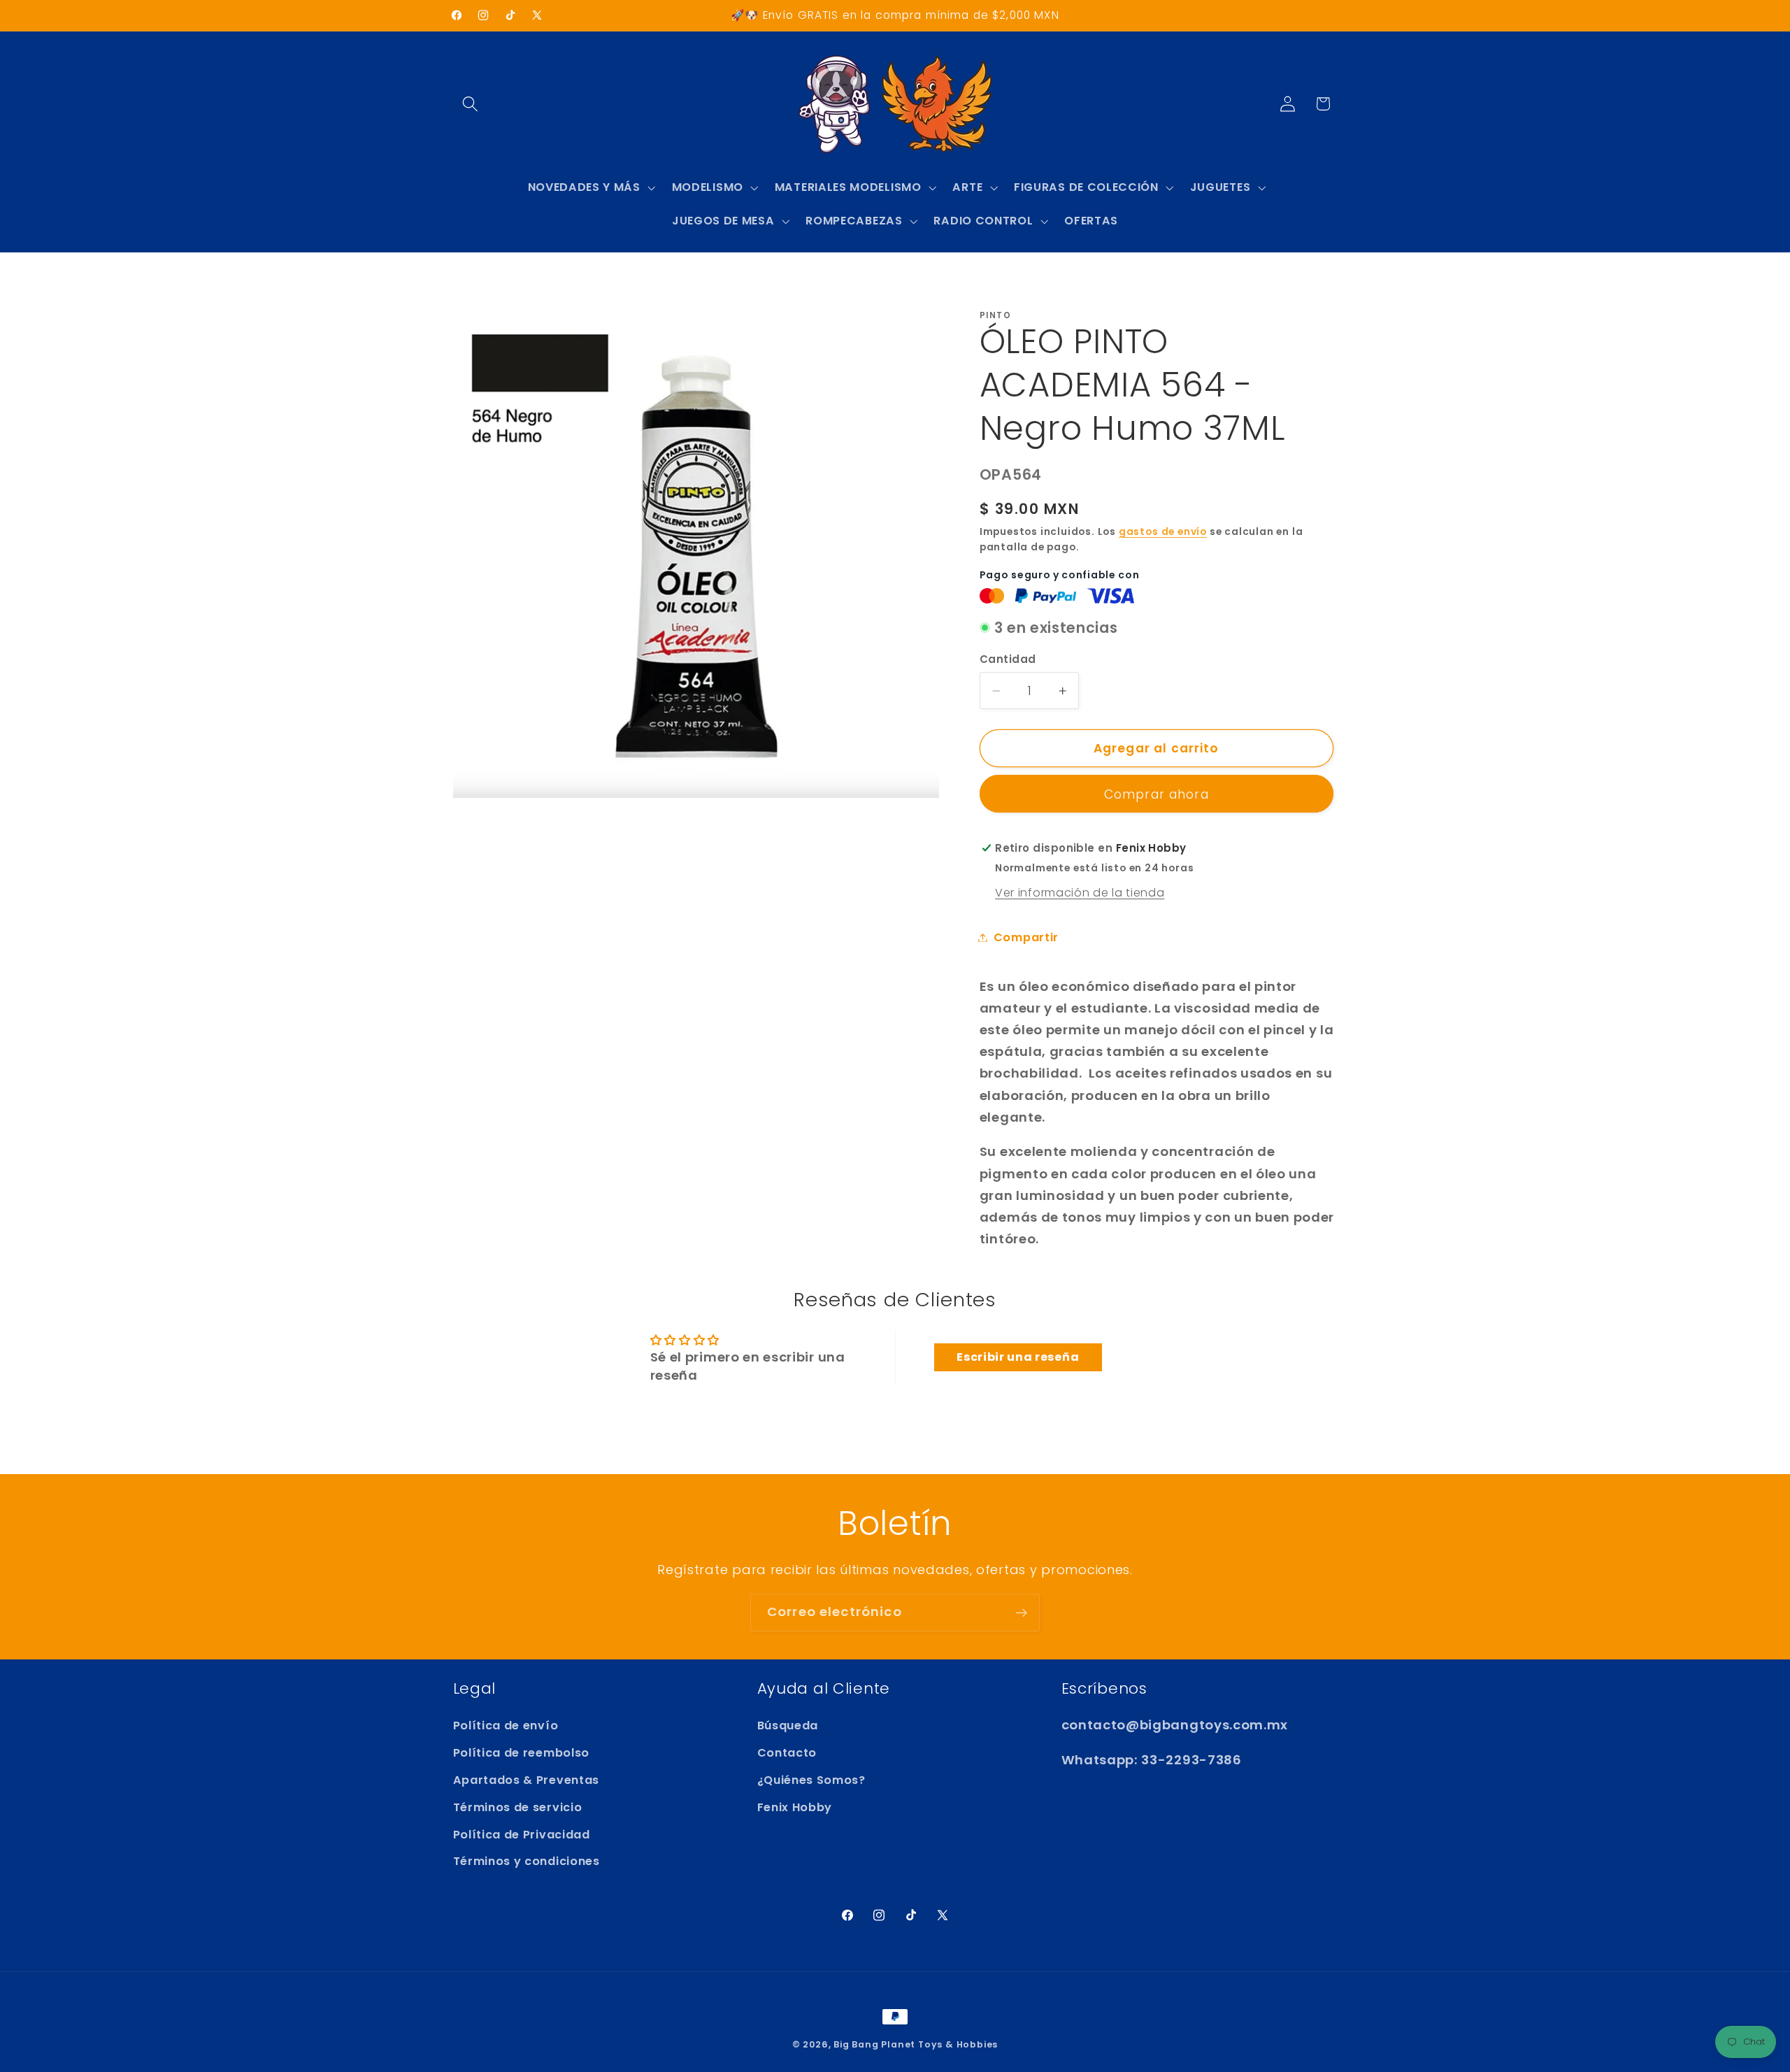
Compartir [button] (1026, 937)
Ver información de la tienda (1080, 893)
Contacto (787, 1753)
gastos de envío (1163, 532)
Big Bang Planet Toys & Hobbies (916, 2044)
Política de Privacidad (522, 1835)
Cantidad (1008, 659)
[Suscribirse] (1021, 1613)
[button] (471, 104)
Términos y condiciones (527, 1862)
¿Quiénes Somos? (811, 1780)
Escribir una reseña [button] (1018, 1357)
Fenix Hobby (795, 1807)
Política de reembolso (522, 1753)
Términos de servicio (518, 1807)
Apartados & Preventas (527, 1780)
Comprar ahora (1157, 794)
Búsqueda (788, 1726)
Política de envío (506, 1726)
